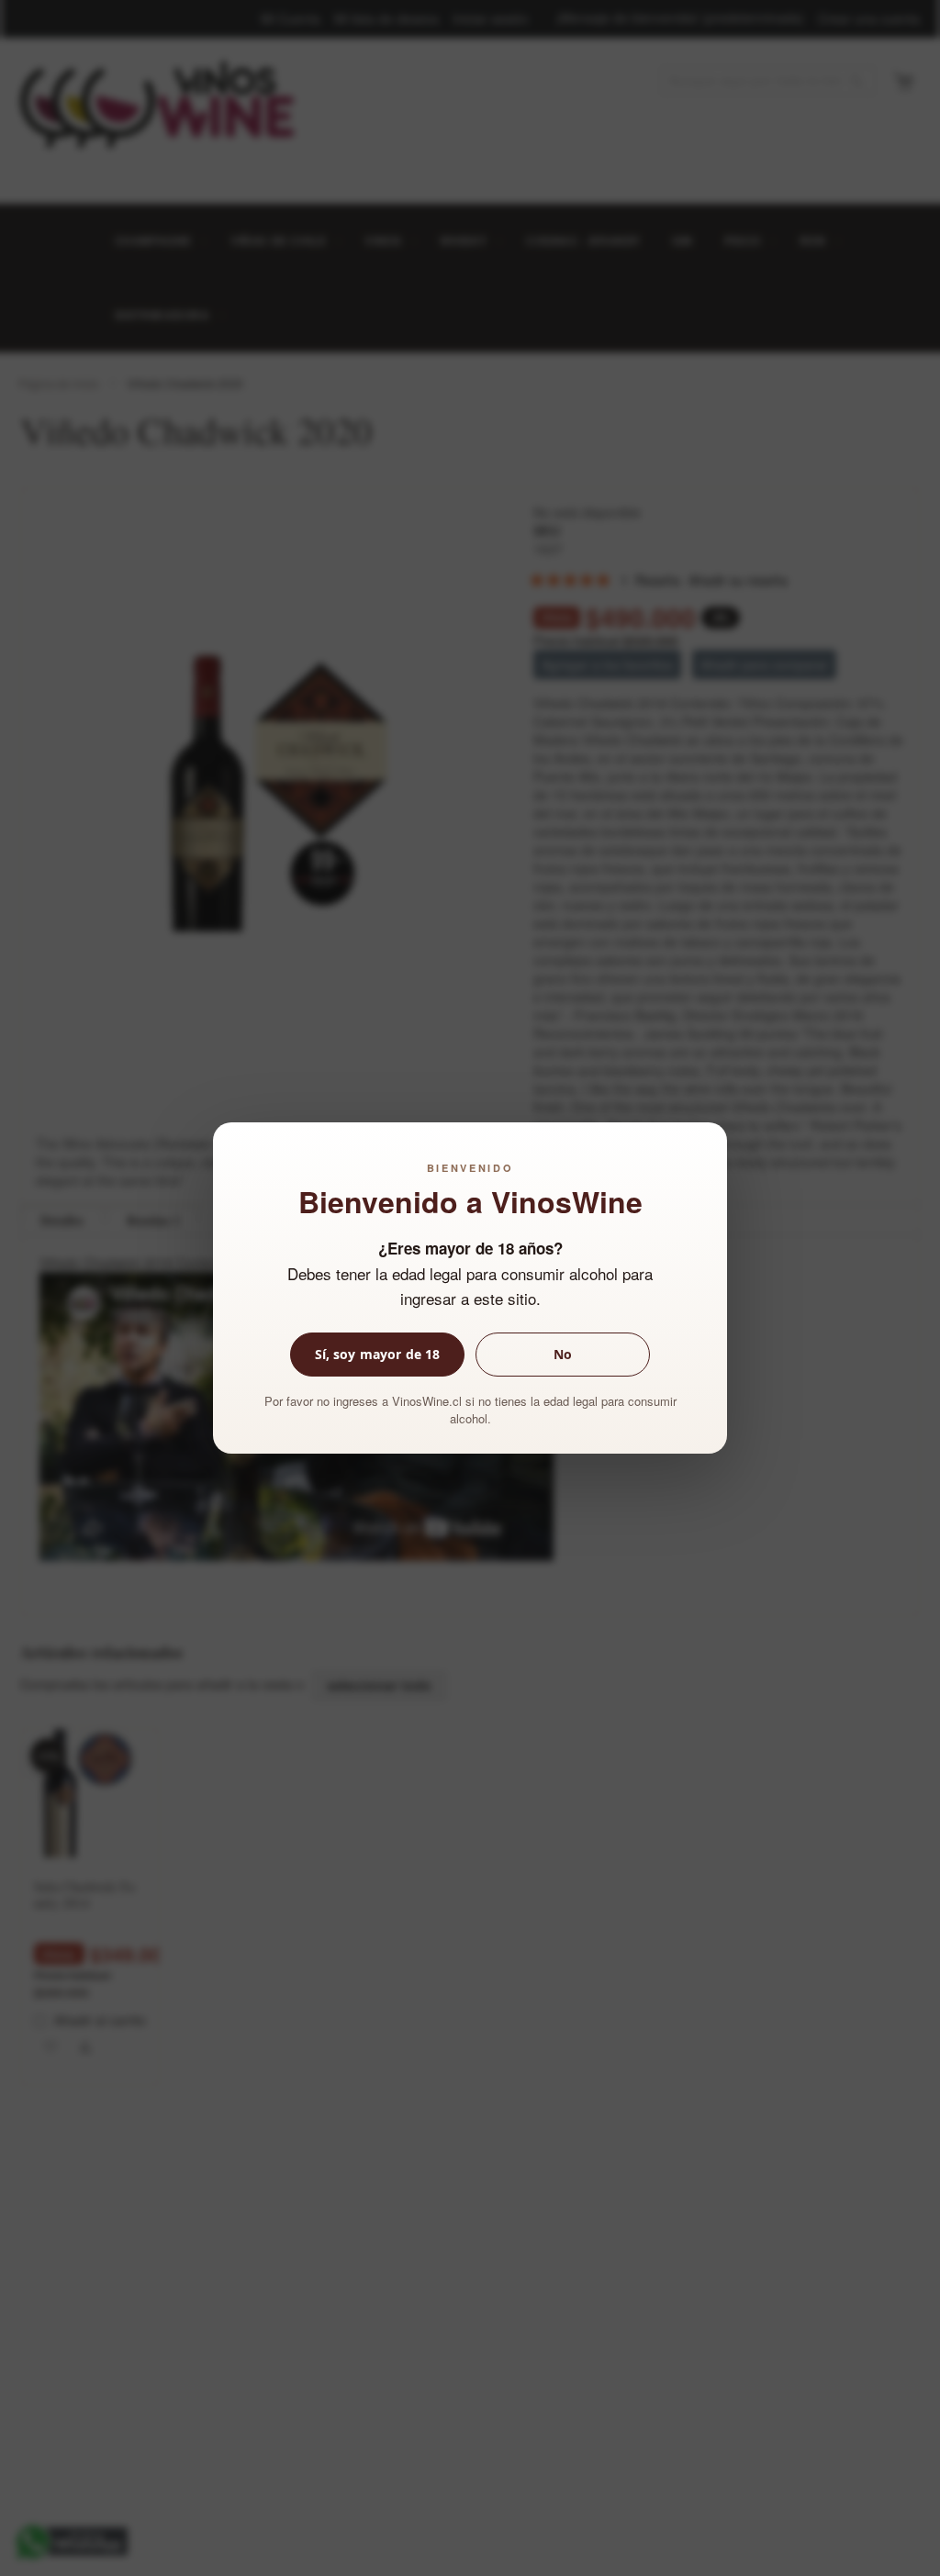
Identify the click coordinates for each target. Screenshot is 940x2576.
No (563, 1354)
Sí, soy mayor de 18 (378, 1354)
